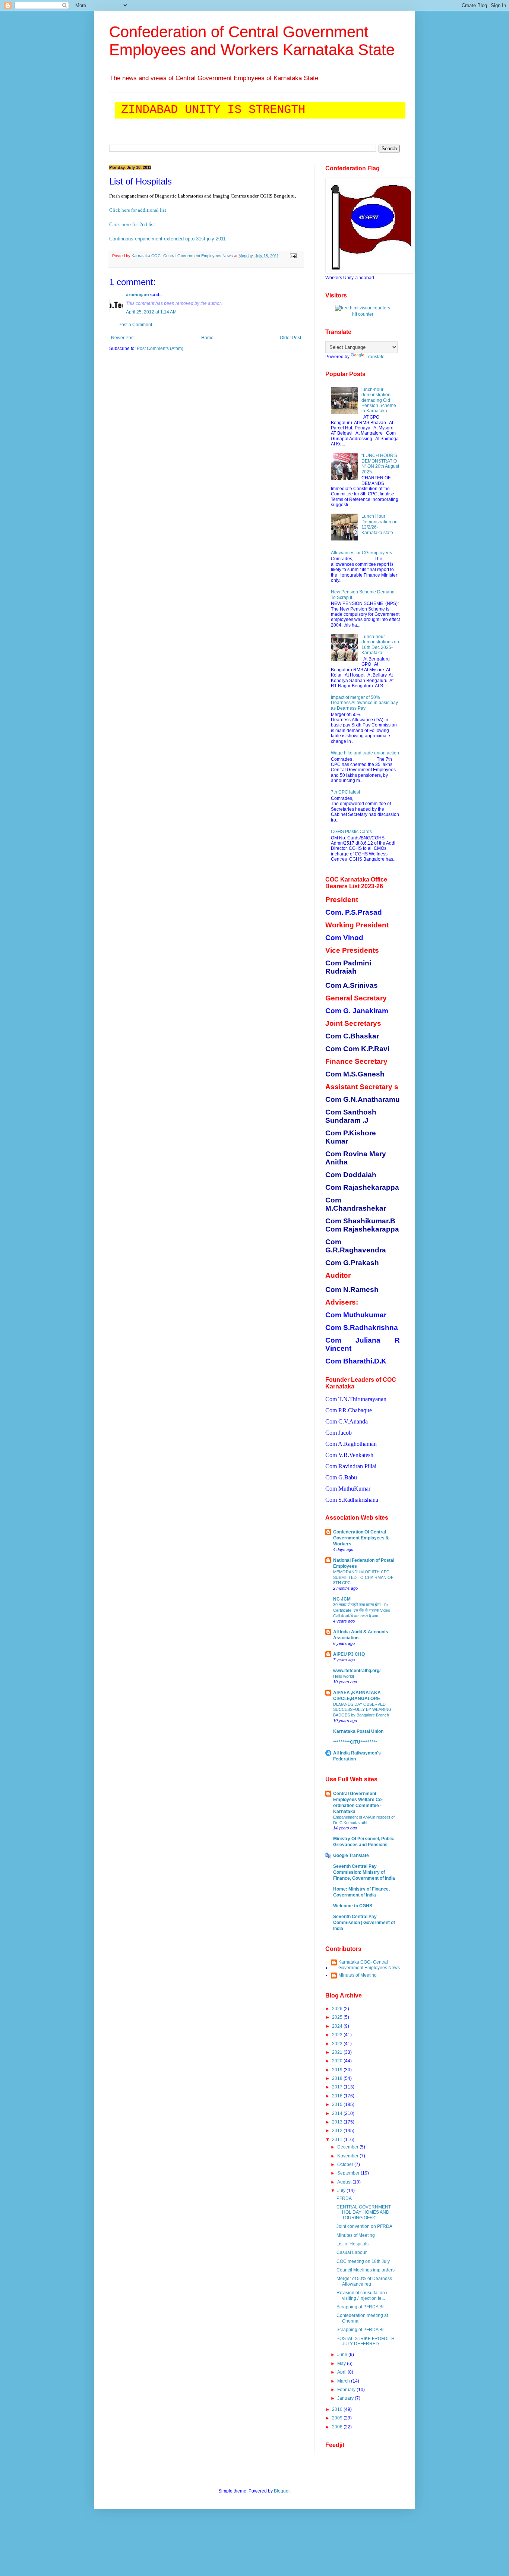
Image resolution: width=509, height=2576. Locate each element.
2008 (338, 2427)
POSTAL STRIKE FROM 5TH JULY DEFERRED (366, 2341)
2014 (338, 2113)
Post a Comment (135, 325)
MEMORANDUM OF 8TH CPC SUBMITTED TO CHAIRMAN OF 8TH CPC (363, 1577)
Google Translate (351, 1855)
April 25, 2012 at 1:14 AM (151, 312)
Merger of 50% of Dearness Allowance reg (364, 2281)
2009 (338, 2418)
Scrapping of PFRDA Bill (361, 2307)
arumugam (137, 295)
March (344, 2381)
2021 (338, 2052)
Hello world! (344, 1676)
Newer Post (123, 338)
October (346, 2164)
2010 (338, 2409)
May (342, 2364)
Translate (375, 357)
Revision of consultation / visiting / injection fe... (362, 2295)
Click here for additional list (138, 210)
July (342, 2191)
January (346, 2398)
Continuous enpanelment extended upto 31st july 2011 (167, 239)
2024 (338, 2026)
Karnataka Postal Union (358, 1731)
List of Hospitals (352, 2244)
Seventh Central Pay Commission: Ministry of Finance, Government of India (364, 1872)
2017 (338, 2087)
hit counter (363, 314)
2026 (338, 2009)
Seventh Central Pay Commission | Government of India (364, 1923)
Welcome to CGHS (353, 1906)
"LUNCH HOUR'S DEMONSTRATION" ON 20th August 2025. (380, 464)
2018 (338, 2078)
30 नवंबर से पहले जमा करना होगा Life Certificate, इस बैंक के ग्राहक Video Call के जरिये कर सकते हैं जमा (362, 1610)
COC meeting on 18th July (363, 2261)
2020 (338, 2061)
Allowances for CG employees (361, 553)
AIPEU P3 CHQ (349, 1654)
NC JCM (342, 1599)
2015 (338, 2104)
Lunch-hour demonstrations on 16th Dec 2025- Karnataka (380, 645)
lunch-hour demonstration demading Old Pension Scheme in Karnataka (379, 400)
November (348, 2156)
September (349, 2173)
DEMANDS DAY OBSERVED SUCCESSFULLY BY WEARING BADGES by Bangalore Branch (362, 1710)
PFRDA (344, 2198)
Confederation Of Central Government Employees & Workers (361, 1538)
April (342, 2372)
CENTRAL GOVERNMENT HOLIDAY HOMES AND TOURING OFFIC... (364, 2212)
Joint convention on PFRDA (364, 2226)
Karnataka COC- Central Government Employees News (369, 1965)
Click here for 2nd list (132, 225)
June (343, 2355)
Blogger (282, 2491)
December (348, 2147)
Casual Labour (352, 2252)
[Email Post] (292, 256)
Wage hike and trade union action (365, 753)
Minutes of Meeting (358, 1975)
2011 (338, 2140)
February (347, 2390)
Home (207, 338)
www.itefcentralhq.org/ (357, 1671)
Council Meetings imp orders (366, 2270)
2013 (338, 2122)
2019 (338, 2070)
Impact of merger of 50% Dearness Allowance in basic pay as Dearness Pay (364, 703)
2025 (338, 2017)
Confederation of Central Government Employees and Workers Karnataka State (252, 41)
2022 (338, 2044)
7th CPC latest (345, 792)
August (345, 2182)
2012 (338, 2131)
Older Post (290, 338)
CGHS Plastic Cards (351, 832)
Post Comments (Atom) (160, 349)
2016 (338, 2096)
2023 (338, 2035)
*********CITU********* (355, 1742)
